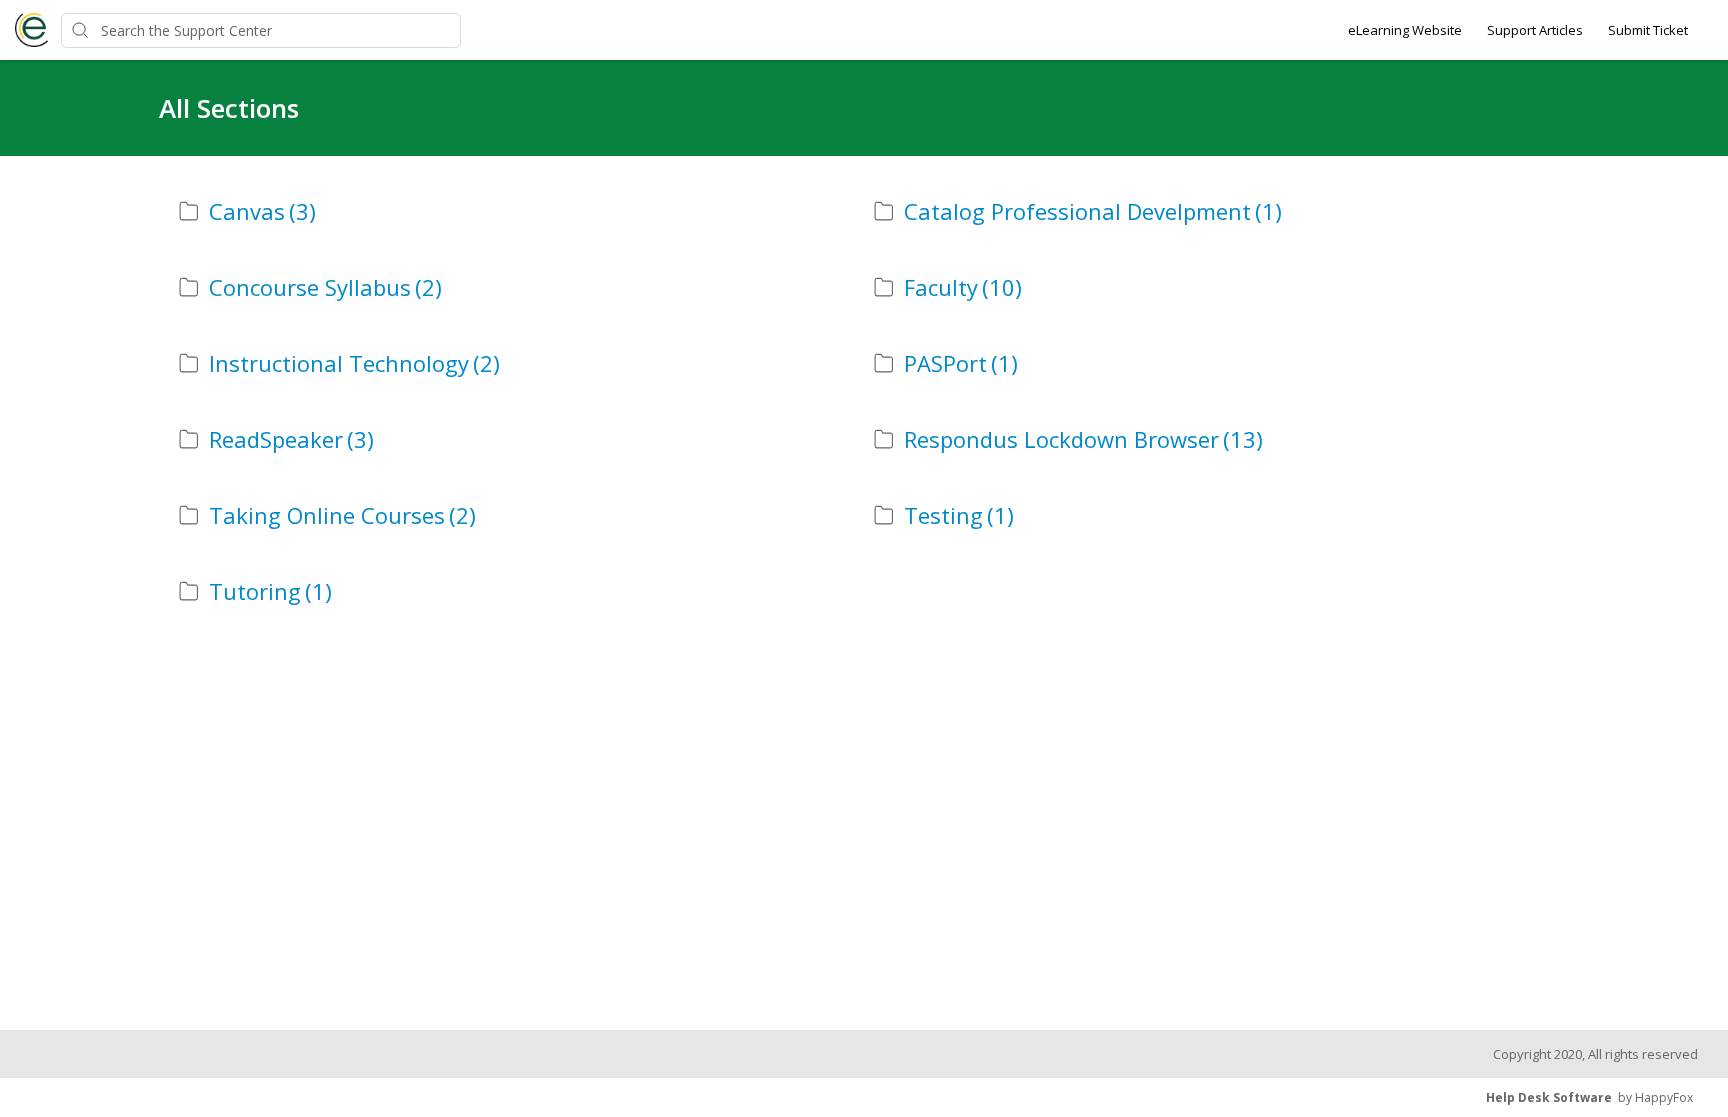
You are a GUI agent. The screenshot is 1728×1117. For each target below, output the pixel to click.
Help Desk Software (1549, 1097)
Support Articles (1535, 30)
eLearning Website (1405, 30)
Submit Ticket (1648, 30)
